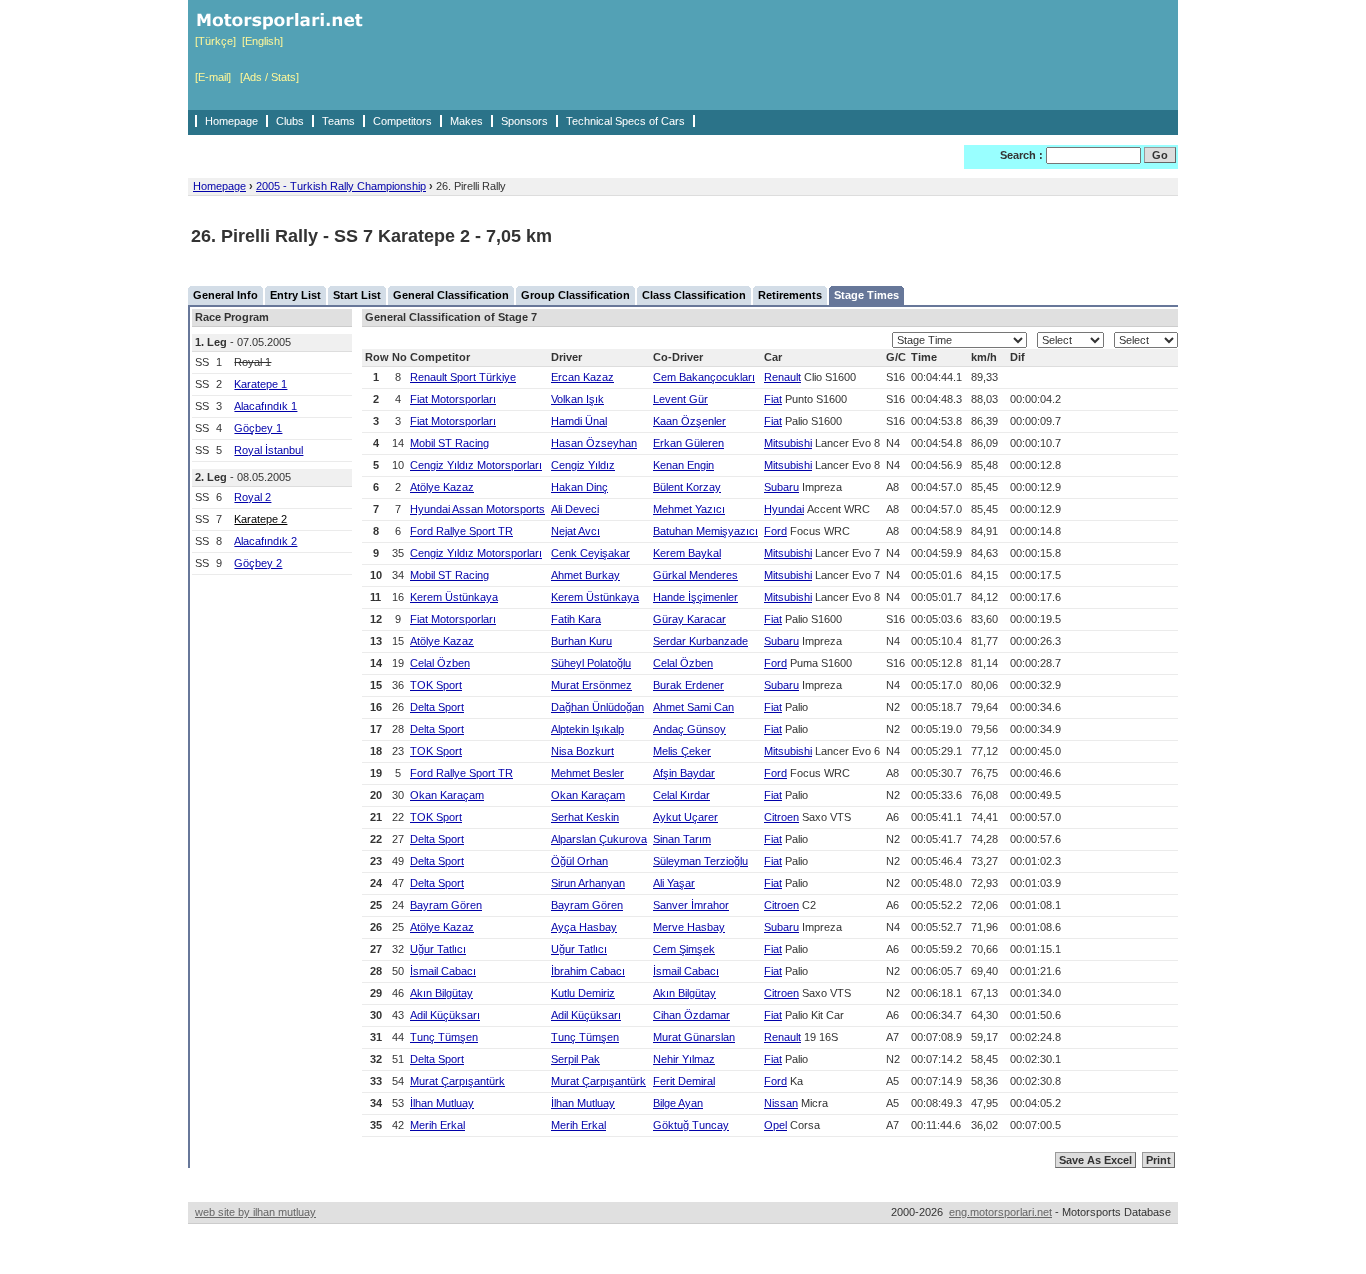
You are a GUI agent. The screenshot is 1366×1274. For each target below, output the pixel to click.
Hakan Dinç (579, 487)
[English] (262, 41)
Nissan (781, 1103)
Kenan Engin (683, 465)
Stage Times (866, 295)
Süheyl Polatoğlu (591, 663)
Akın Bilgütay (441, 993)
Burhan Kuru (581, 641)
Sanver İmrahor (691, 905)
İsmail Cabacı (443, 971)
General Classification (451, 295)
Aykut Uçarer (685, 817)
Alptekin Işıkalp (587, 729)
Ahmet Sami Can (693, 707)
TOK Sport (436, 685)
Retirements (790, 295)
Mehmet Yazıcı (689, 509)
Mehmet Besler (587, 773)
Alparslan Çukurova (599, 839)
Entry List (295, 295)
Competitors (402, 121)
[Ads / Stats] (269, 77)
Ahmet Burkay (585, 575)
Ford (775, 531)
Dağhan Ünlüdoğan (597, 707)
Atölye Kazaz (442, 487)
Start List (357, 295)
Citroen (781, 817)
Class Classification (694, 295)
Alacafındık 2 (265, 541)
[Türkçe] (215, 41)
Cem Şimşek (684, 949)
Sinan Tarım (682, 839)
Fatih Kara (576, 619)
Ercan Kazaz (582, 377)
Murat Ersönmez (591, 685)
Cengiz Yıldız (583, 465)
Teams (338, 121)
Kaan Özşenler (689, 421)
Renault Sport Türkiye (463, 377)
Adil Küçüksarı (445, 1015)
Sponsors (524, 121)
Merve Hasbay (689, 927)
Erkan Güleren (688, 443)
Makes (466, 121)
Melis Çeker (682, 751)
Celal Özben (440, 663)
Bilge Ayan (678, 1103)
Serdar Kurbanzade (700, 641)
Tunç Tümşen (444, 1037)
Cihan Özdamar (691, 1015)
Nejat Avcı (575, 531)
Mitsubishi (788, 443)
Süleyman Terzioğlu (700, 861)
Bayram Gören (446, 905)
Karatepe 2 (260, 519)
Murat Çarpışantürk (457, 1081)
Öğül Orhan (579, 861)
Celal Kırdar (681, 795)
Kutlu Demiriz (583, 993)
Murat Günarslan (694, 1037)
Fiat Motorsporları (453, 399)
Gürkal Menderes (695, 575)
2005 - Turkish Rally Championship (341, 186)
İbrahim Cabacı (588, 971)
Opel (775, 1125)
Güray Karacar (689, 619)
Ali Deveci (575, 509)
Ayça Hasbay (584, 927)
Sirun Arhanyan (588, 883)
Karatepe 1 (260, 384)
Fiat (773, 399)
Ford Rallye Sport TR (461, 531)
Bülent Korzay (687, 487)
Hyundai (784, 509)
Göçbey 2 (258, 563)
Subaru (781, 487)
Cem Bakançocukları (704, 377)
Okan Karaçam (447, 795)
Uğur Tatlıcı (438, 949)
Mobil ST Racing (449, 443)
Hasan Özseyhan (594, 443)
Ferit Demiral (684, 1081)
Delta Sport (437, 707)
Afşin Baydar (684, 773)
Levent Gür (680, 399)
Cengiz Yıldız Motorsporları (476, 465)
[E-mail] (213, 77)
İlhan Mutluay (442, 1103)
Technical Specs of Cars (625, 121)
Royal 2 (252, 497)
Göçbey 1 (258, 428)
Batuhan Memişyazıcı (705, 531)
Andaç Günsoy (689, 729)
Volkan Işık (577, 399)
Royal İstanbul (268, 450)
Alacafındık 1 (265, 406)
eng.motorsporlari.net (1000, 1212)
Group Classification (575, 295)
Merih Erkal (437, 1125)
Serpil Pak (575, 1059)
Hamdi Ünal (579, 421)
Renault (782, 377)
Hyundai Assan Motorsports (477, 509)
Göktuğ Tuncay (691, 1125)
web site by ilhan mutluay (255, 1212)
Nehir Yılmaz (684, 1059)
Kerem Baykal (687, 553)
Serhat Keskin (585, 817)
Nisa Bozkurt (582, 751)
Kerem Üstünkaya (454, 597)
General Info (225, 295)
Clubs (290, 121)
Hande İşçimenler (695, 597)
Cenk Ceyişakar (590, 553)
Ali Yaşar (674, 883)
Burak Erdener (688, 685)
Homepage (231, 121)
